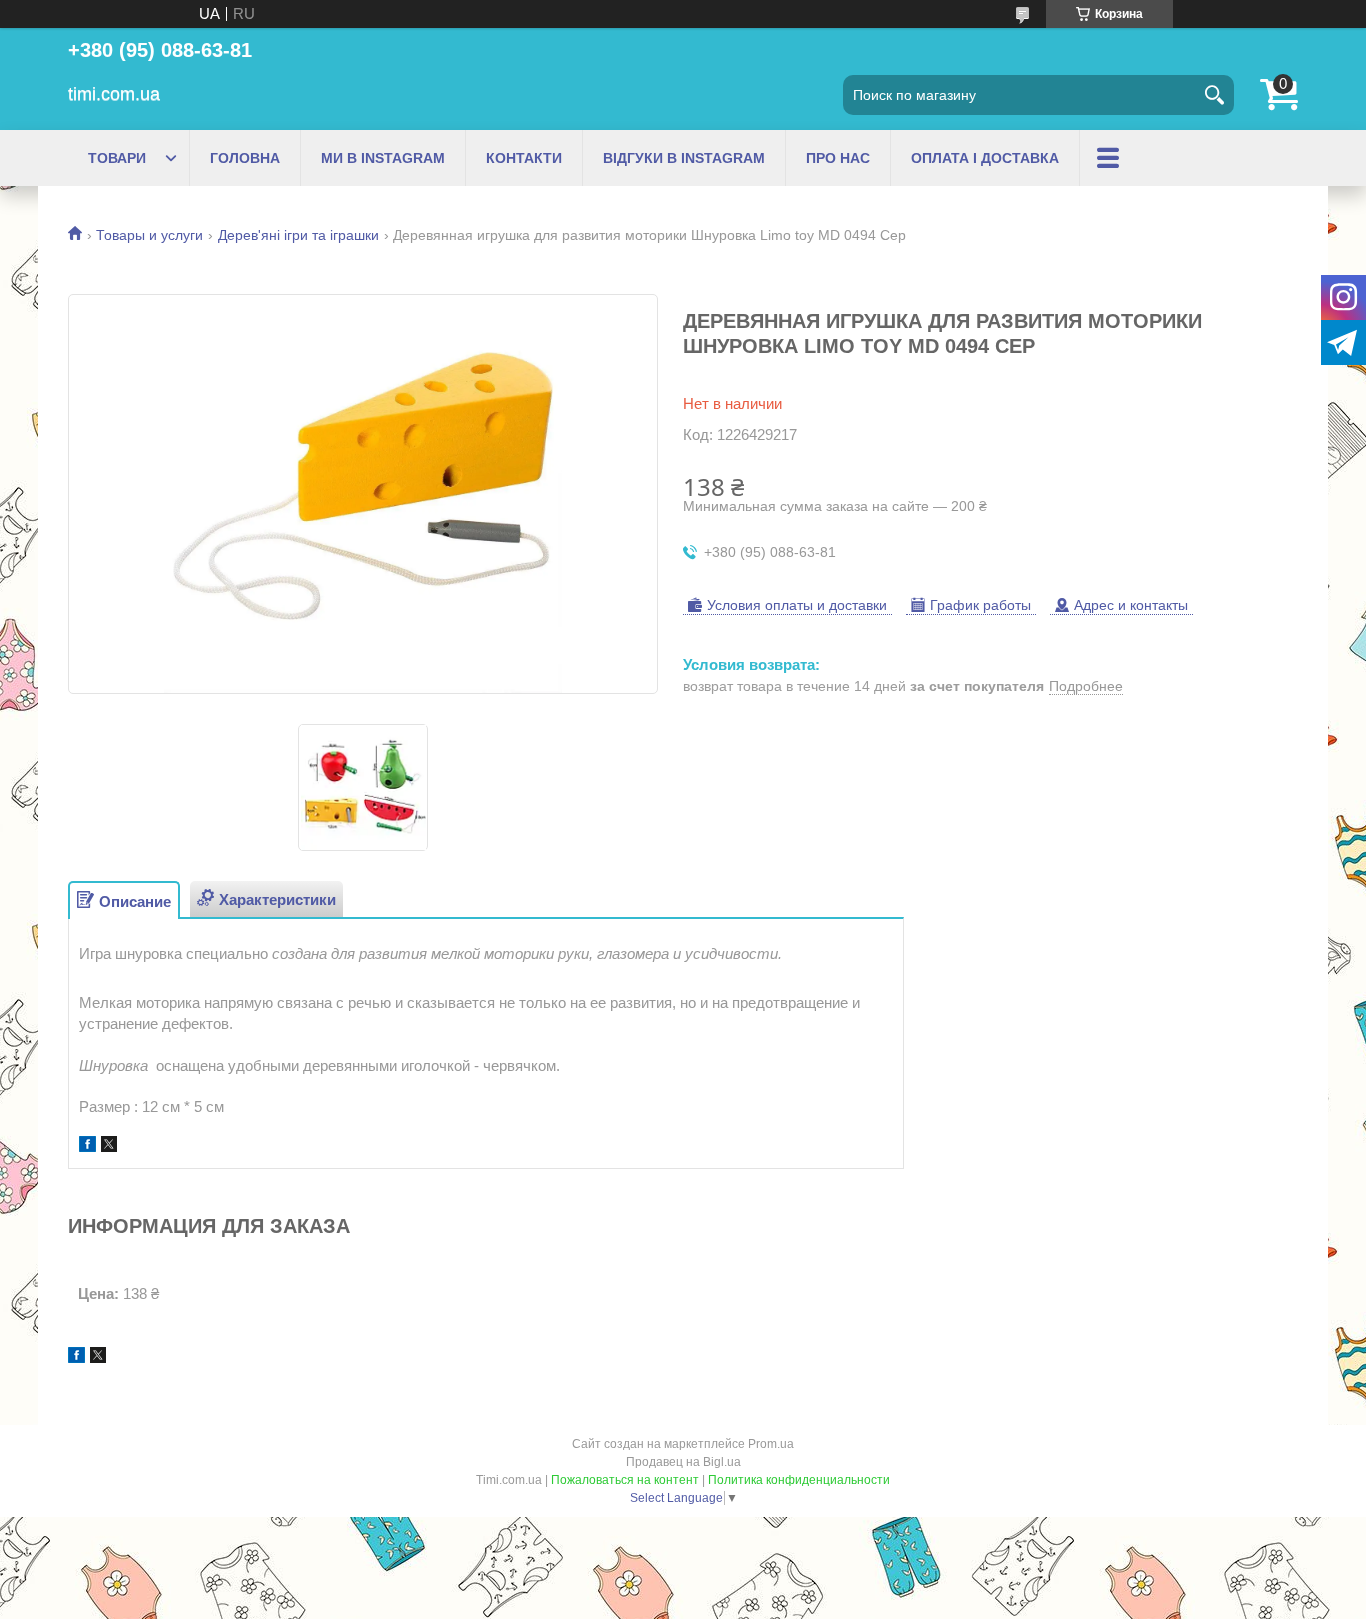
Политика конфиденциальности (799, 1480)
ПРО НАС (838, 158)
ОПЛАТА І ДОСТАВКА (985, 158)
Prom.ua (771, 1444)
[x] (109, 1146)
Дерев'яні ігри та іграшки (298, 235)
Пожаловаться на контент (625, 1480)
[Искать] (1214, 95)
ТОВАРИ (117, 158)
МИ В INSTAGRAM (383, 158)
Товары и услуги (149, 235)
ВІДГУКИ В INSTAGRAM (684, 158)
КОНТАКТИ (524, 158)
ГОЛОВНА (245, 158)
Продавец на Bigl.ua (683, 1462)
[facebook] (87, 1146)
